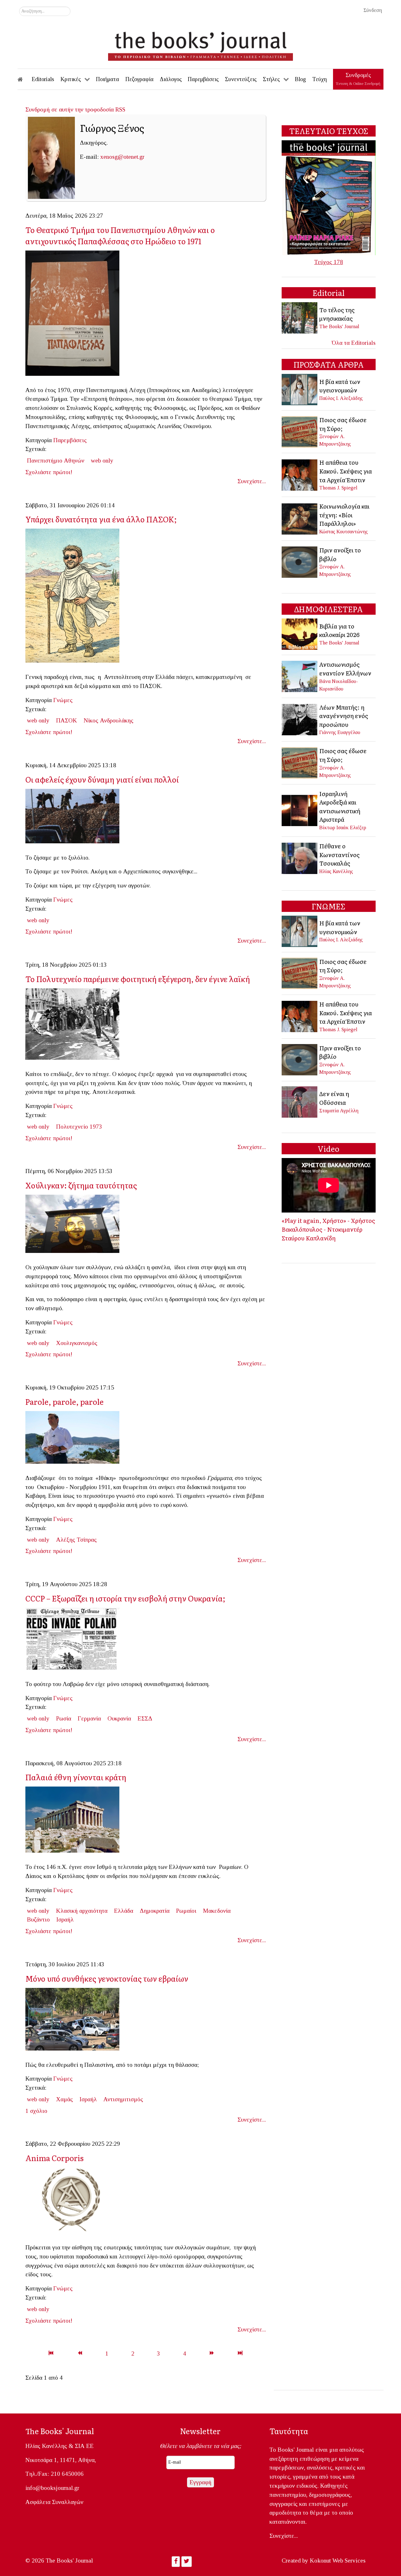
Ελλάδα (124, 1911)
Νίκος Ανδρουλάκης (109, 720)
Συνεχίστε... (252, 481)
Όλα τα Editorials (354, 343)
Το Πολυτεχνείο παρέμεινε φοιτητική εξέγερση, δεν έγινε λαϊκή (138, 979)
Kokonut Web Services (338, 2560)
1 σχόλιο (36, 2111)
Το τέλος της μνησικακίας (337, 314)
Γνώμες (63, 700)
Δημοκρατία (155, 1911)
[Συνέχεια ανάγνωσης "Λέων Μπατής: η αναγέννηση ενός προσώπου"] (300, 719)
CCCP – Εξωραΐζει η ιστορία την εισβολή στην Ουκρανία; (125, 1598)
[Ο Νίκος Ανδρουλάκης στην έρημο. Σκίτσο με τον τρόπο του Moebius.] (75, 598)
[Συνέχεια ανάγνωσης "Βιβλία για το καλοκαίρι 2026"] (300, 634)
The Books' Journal (339, 326)
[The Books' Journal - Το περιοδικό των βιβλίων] (200, 44)
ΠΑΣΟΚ (67, 720)
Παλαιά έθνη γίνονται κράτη (76, 1777)
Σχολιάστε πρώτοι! (49, 472)
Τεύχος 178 (329, 262)
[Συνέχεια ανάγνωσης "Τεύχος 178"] (329, 197)
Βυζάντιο (38, 1919)
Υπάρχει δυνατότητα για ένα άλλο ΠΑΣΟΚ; (102, 519)
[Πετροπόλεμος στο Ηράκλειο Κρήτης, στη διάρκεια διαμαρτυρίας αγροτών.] (75, 818)
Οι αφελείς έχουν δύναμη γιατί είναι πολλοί (102, 779)
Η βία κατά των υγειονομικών (340, 386)
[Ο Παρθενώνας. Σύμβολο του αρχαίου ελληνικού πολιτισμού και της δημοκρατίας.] (75, 1821)
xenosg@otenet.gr (122, 157)
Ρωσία (64, 1718)
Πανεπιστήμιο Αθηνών (56, 460)
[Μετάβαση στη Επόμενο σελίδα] (212, 2354)
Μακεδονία (217, 1911)
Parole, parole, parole (65, 1402)
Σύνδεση (373, 10)
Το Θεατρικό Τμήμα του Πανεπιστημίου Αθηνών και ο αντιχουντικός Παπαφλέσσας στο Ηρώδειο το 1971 (120, 235)
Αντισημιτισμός (123, 2099)
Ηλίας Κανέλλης (336, 871)
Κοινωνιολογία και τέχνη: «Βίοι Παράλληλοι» (344, 515)
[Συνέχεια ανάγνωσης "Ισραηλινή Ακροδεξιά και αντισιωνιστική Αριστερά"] (300, 810)
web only (102, 460)
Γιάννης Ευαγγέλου (340, 732)
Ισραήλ (65, 1919)
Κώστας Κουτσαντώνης (344, 532)
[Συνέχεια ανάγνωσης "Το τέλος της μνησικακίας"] (300, 317)
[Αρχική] (24, 79)
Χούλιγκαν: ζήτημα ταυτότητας (81, 1185)
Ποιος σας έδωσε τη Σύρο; (343, 424)
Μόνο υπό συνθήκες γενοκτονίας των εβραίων (107, 1978)
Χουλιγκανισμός (77, 1343)
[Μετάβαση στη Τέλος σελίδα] (240, 2354)
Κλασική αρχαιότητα (82, 1911)
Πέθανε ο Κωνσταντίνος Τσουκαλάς (339, 854)
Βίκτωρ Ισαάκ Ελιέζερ (343, 828)
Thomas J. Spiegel (338, 488)
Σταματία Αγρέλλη (339, 1111)
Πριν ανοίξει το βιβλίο (340, 554)
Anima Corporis (55, 2158)
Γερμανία (89, 1718)
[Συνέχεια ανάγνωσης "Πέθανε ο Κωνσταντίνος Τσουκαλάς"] (300, 858)
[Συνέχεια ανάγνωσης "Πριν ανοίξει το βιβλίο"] (300, 561)
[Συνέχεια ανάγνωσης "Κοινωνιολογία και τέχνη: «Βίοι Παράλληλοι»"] (300, 518)
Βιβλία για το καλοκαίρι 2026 (339, 630)
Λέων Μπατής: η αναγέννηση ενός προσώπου (344, 716)
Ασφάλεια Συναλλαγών (54, 2502)
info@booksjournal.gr (52, 2488)
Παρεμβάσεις (70, 440)
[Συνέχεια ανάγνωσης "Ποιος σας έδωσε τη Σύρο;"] (300, 431)
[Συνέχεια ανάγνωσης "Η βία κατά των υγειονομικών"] (300, 389)
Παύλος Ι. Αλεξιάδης (341, 398)
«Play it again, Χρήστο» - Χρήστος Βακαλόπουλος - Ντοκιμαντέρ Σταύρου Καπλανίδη (328, 1229)
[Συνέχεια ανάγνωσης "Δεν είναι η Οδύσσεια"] (300, 1102)
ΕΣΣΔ (145, 1718)
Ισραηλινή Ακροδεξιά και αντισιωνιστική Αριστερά (340, 807)
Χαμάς (65, 2099)
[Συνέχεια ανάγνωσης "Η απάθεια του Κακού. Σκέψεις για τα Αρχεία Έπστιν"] (300, 474)
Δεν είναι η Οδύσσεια (334, 1098)
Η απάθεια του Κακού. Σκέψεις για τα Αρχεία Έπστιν (346, 471)
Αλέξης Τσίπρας (76, 1540)
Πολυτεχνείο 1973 (79, 1127)
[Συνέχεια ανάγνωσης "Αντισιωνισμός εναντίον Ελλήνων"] (300, 676)
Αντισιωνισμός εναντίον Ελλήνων (345, 669)
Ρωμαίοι (186, 1911)
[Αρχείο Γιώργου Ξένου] (75, 315)
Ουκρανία (119, 1718)
